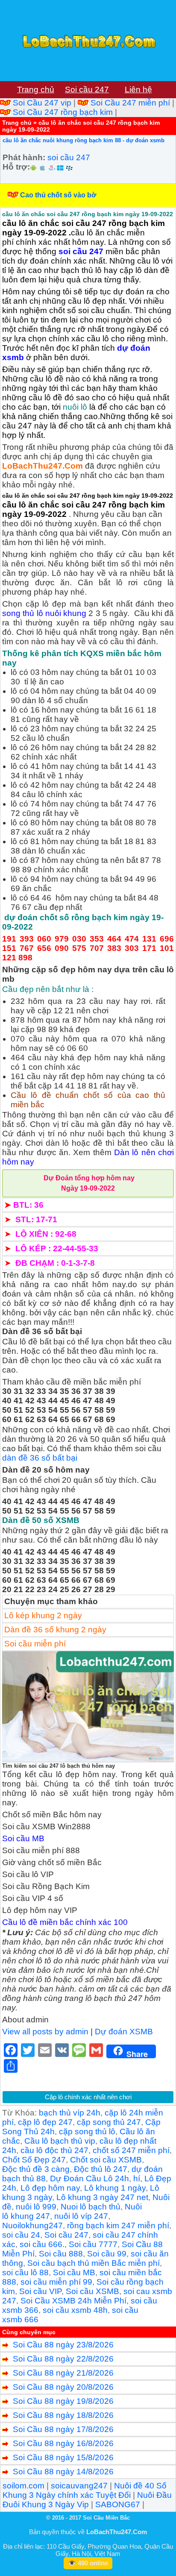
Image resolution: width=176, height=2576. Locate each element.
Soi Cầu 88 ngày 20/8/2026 (63, 2387)
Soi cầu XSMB (92, 2291)
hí (137, 2178)
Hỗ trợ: (16, 167)
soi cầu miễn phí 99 (56, 2282)
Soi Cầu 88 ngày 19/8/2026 (63, 2401)
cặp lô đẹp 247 (45, 2122)
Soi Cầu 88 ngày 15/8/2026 (63, 2457)
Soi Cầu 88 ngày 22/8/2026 (63, 2359)
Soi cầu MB (74, 2272)
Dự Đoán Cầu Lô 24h (89, 2178)
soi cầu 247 (69, 157)
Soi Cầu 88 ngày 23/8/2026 (63, 2345)
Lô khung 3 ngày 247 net (102, 2197)
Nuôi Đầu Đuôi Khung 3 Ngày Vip (87, 2500)
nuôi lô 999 (36, 2207)
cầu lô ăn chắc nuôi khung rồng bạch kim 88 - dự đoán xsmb (84, 140)
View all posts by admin (45, 2032)
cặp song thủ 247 (109, 2122)
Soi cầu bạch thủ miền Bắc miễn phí (94, 2263)
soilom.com (23, 2486)
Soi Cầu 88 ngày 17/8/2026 (63, 2429)
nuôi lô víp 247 (81, 2216)
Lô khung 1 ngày (115, 2188)
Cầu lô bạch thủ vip (60, 2141)
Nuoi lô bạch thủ (91, 2207)
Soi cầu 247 (66, 2235)
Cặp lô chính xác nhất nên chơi (88, 2097)
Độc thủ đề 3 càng (36, 2169)
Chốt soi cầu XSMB (106, 2160)
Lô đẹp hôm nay (50, 2188)
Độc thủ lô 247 (101, 2169)
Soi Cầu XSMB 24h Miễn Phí (73, 2301)
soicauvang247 (79, 2486)
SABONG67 (118, 2504)
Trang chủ (17, 123)
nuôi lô (75, 407)
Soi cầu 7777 (93, 2244)
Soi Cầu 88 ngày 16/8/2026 (63, 2443)
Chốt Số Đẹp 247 (34, 2160)
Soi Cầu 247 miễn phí (130, 103)
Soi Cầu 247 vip (42, 103)
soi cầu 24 (21, 2235)
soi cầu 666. (42, 2244)
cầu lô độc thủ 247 (54, 2150)
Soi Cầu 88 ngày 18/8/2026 (63, 2415)
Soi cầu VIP (40, 2291)
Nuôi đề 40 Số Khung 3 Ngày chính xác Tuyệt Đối (85, 2490)
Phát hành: (24, 157)
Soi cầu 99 (107, 2254)
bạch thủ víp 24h (70, 2113)
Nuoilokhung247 (32, 2225)
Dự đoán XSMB (124, 2032)
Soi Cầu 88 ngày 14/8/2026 (63, 2472)
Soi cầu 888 (61, 2254)
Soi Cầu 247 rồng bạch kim (63, 112)
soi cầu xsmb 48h (75, 2310)
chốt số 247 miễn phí (131, 2150)
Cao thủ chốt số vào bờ (58, 195)
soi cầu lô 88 (25, 2272)
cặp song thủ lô (87, 2132)
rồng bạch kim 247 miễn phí (118, 2225)
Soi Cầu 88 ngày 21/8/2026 (63, 2373)
